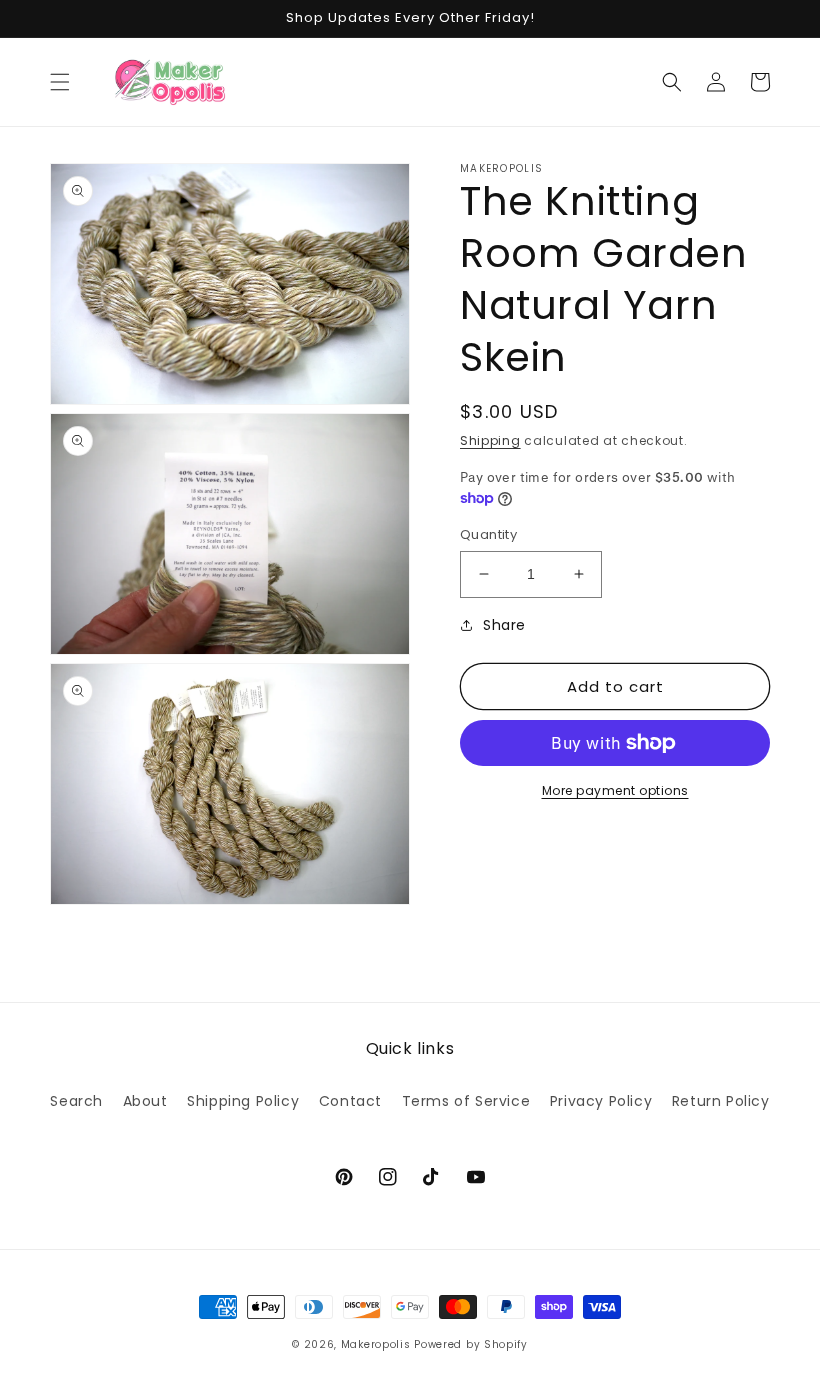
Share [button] (504, 625)
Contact (350, 1101)
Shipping (490, 440)
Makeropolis (376, 1344)
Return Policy (721, 1101)
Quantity (488, 534)
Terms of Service (466, 1101)
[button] (60, 82)
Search (76, 1101)
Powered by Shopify (471, 1344)
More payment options (615, 790)
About (145, 1101)
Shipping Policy (243, 1101)
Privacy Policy (601, 1101)
